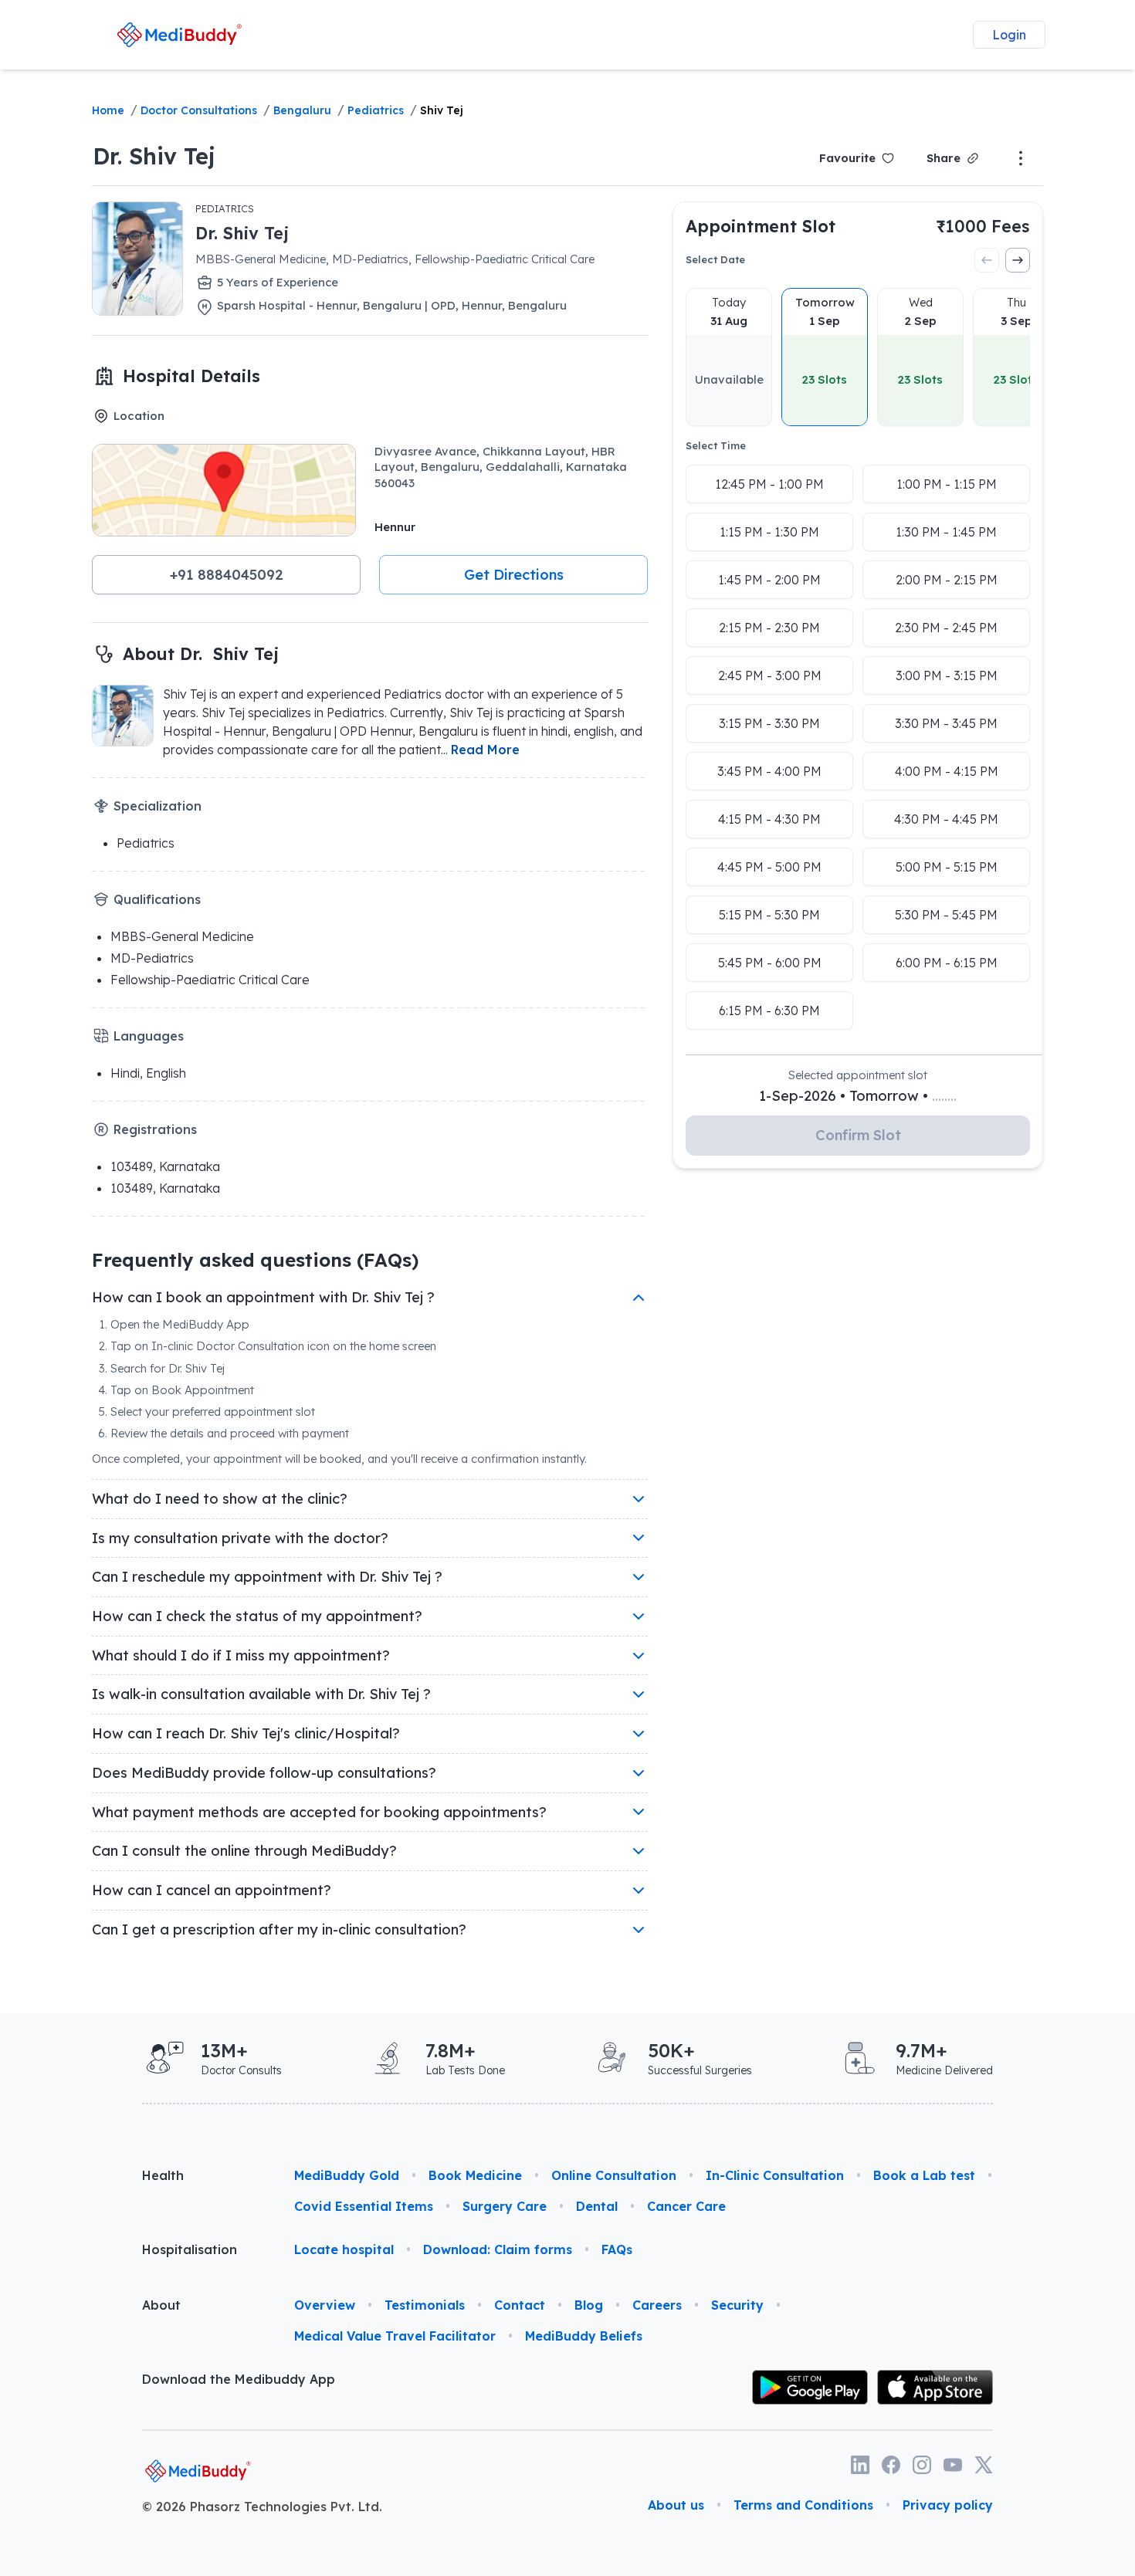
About (161, 2305)
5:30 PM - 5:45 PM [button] (946, 915)
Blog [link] (589, 2305)
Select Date (715, 259)
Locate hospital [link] (344, 2249)
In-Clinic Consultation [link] (775, 2175)
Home (108, 110)
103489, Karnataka (165, 1166)
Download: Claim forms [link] (498, 2249)
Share (944, 158)
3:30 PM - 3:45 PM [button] (946, 723)
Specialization (158, 806)
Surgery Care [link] (505, 2206)
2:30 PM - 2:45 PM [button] (946, 628)
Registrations (155, 1129)
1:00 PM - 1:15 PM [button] (947, 484)
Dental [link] (597, 2206)
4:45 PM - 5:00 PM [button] (769, 867)
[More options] (1021, 158)
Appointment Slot (761, 226)
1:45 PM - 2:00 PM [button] (769, 580)
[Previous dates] (987, 260)
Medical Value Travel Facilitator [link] (395, 2336)
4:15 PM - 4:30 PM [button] (769, 819)
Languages (149, 1036)
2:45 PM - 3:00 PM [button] (770, 675)
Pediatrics (376, 110)
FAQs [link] (617, 2249)
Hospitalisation (190, 2249)
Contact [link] (520, 2305)
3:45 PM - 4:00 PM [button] (769, 771)
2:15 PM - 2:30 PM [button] (769, 628)
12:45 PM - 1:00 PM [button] (769, 484)
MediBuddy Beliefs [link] (584, 2336)
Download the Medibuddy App (239, 2379)
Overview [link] (325, 2305)
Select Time (716, 445)
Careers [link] (657, 2305)
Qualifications (157, 899)
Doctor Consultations (199, 110)
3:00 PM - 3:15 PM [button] (947, 675)
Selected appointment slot (858, 1075)
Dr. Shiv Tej (154, 156)
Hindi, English (148, 1073)
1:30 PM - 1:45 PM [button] (946, 532)
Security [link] (737, 2305)
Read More (485, 750)
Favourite (847, 158)
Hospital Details (191, 376)
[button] (226, 575)
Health (163, 2175)
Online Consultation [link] (614, 2175)
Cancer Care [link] (686, 2206)
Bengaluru (302, 110)
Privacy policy (948, 2505)
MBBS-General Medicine (182, 936)
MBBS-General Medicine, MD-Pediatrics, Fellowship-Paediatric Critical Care (395, 259)
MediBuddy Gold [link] (347, 2175)
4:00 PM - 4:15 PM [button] (947, 771)
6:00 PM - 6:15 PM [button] (947, 963)
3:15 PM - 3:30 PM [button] (769, 723)
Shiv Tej (442, 110)
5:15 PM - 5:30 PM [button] (769, 915)
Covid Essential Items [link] (364, 2206)
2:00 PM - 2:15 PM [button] (947, 580)
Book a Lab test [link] (924, 2175)
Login (1009, 35)
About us (676, 2505)
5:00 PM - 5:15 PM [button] (947, 867)
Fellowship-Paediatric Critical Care (210, 980)
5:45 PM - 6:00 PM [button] (770, 963)
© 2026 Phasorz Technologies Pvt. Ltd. (262, 2507)
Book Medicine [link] (475, 2175)
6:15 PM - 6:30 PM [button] (769, 1010)
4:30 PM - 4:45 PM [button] (946, 819)
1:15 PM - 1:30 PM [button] (769, 532)
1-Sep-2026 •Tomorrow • (858, 1096)
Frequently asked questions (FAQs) (255, 1260)
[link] (180, 34)
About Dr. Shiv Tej (201, 653)
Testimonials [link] (425, 2305)
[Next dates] (1018, 260)
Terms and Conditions (803, 2505)
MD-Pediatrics (152, 958)
